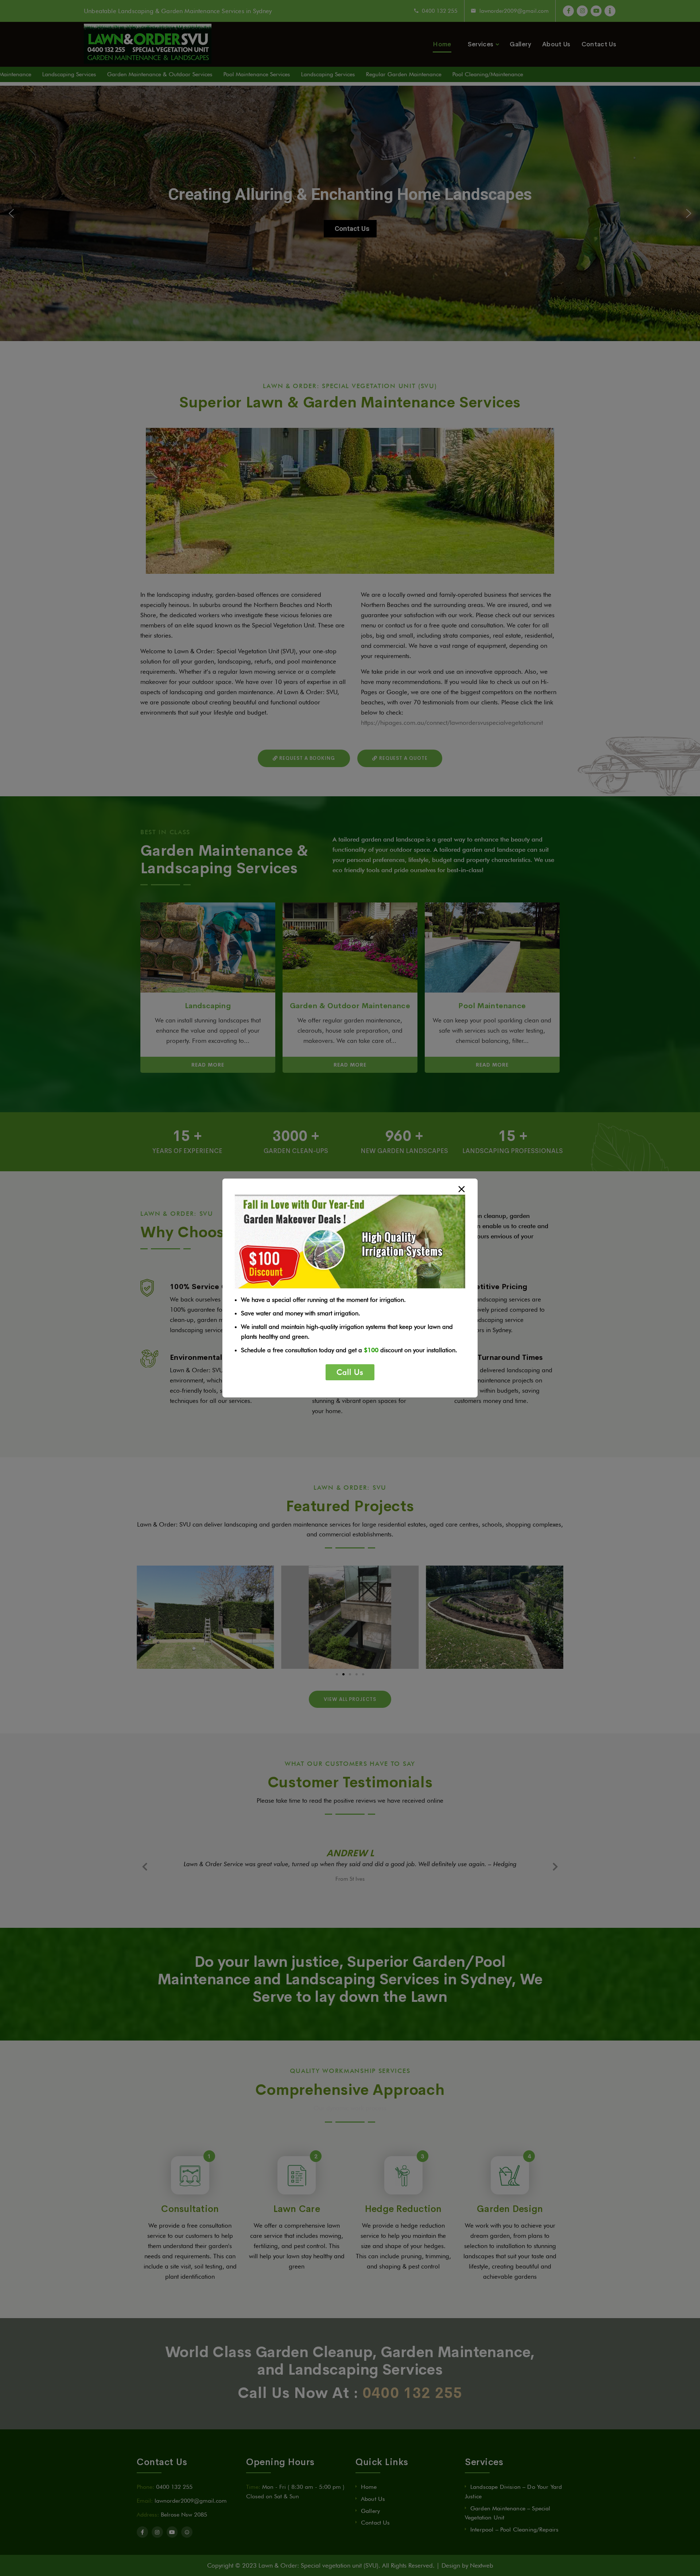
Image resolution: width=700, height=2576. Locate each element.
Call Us (350, 1372)
